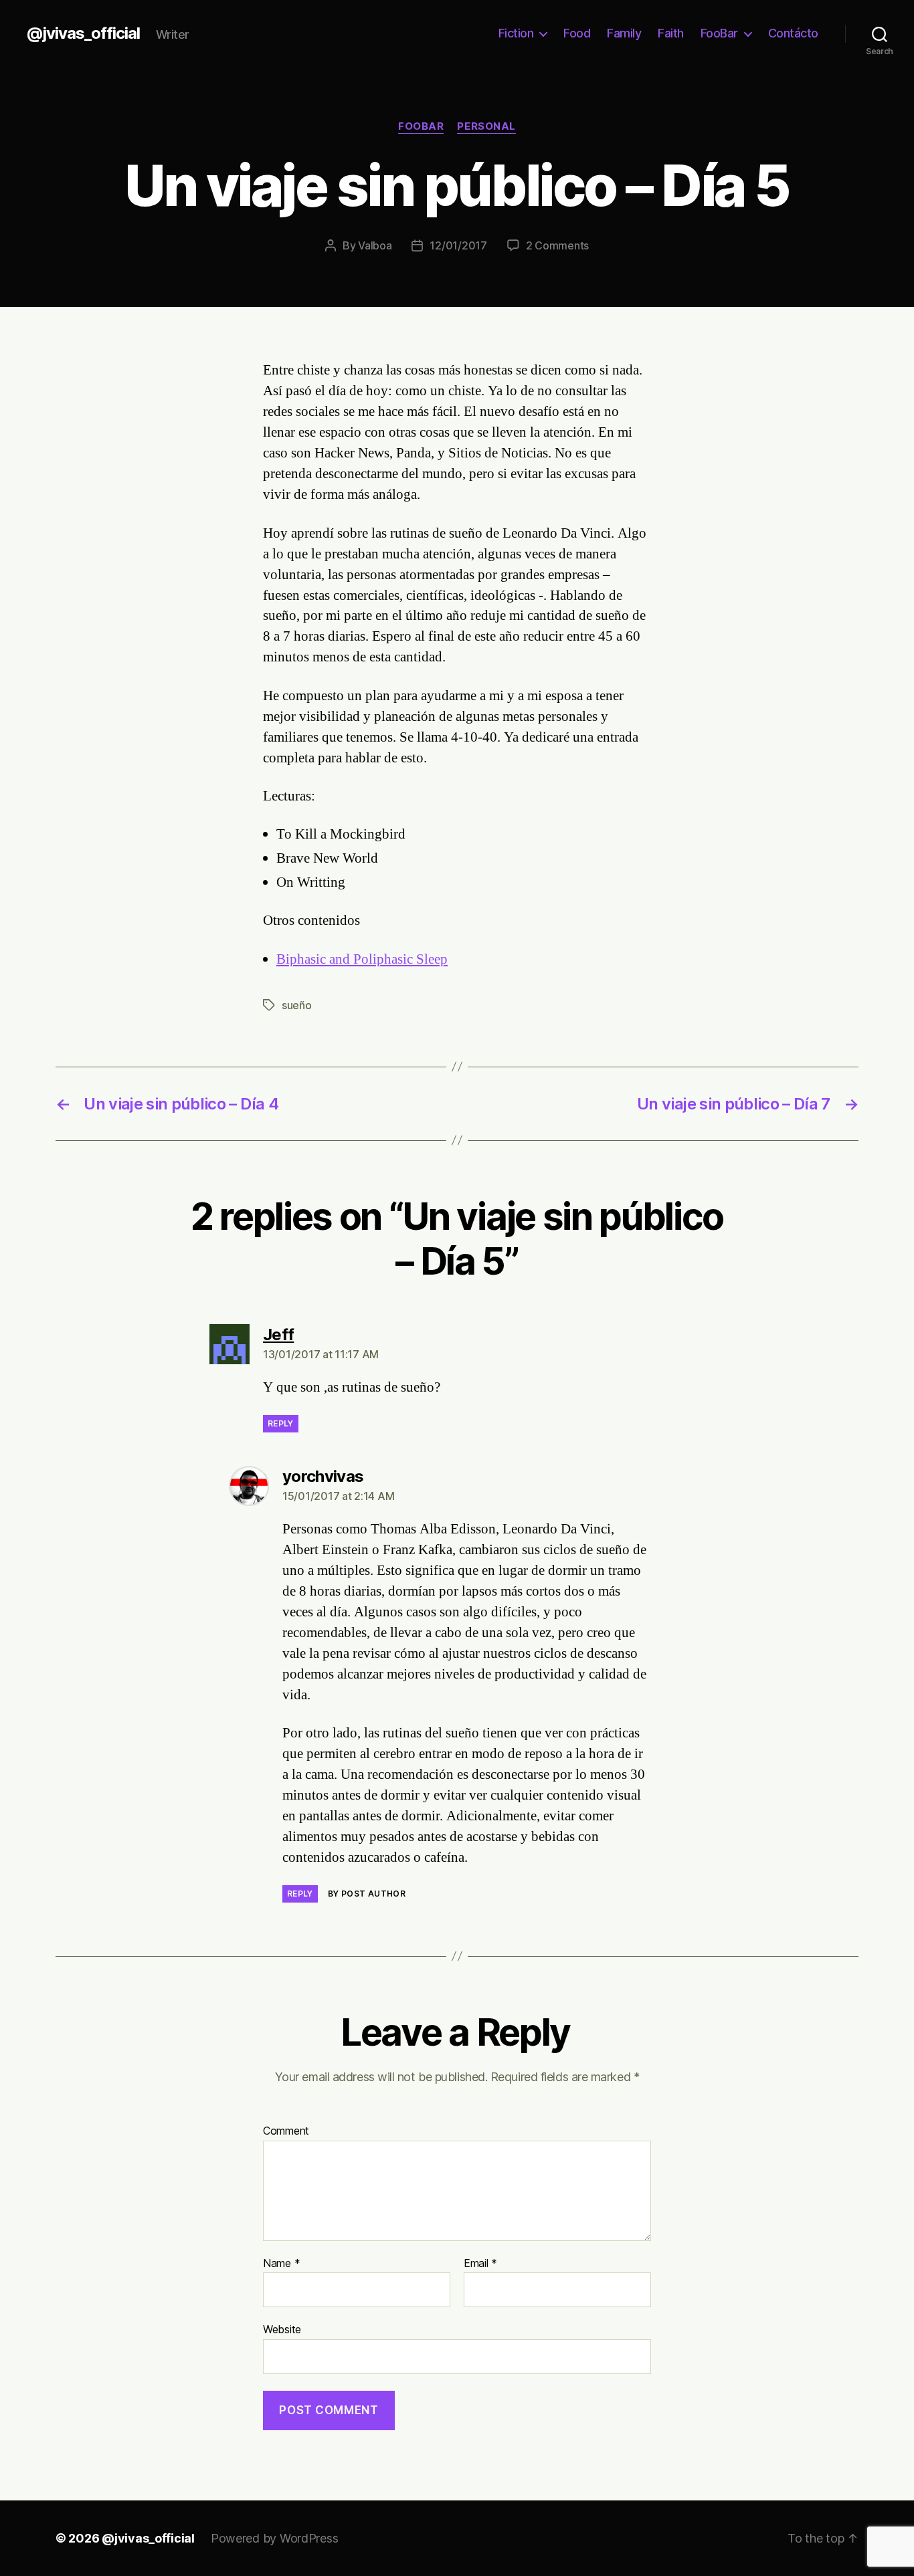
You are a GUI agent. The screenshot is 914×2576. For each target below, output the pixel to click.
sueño (297, 1005)
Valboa (375, 245)
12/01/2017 (458, 245)
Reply (281, 1423)
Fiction (516, 33)
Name (281, 2264)
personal (486, 126)
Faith (671, 33)
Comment (286, 2131)
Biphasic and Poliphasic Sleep (362, 959)
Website (282, 2329)
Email (480, 2264)
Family (624, 33)
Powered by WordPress (275, 2538)
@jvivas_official (83, 33)
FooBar (719, 33)
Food (577, 33)
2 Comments (557, 245)
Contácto (793, 33)
